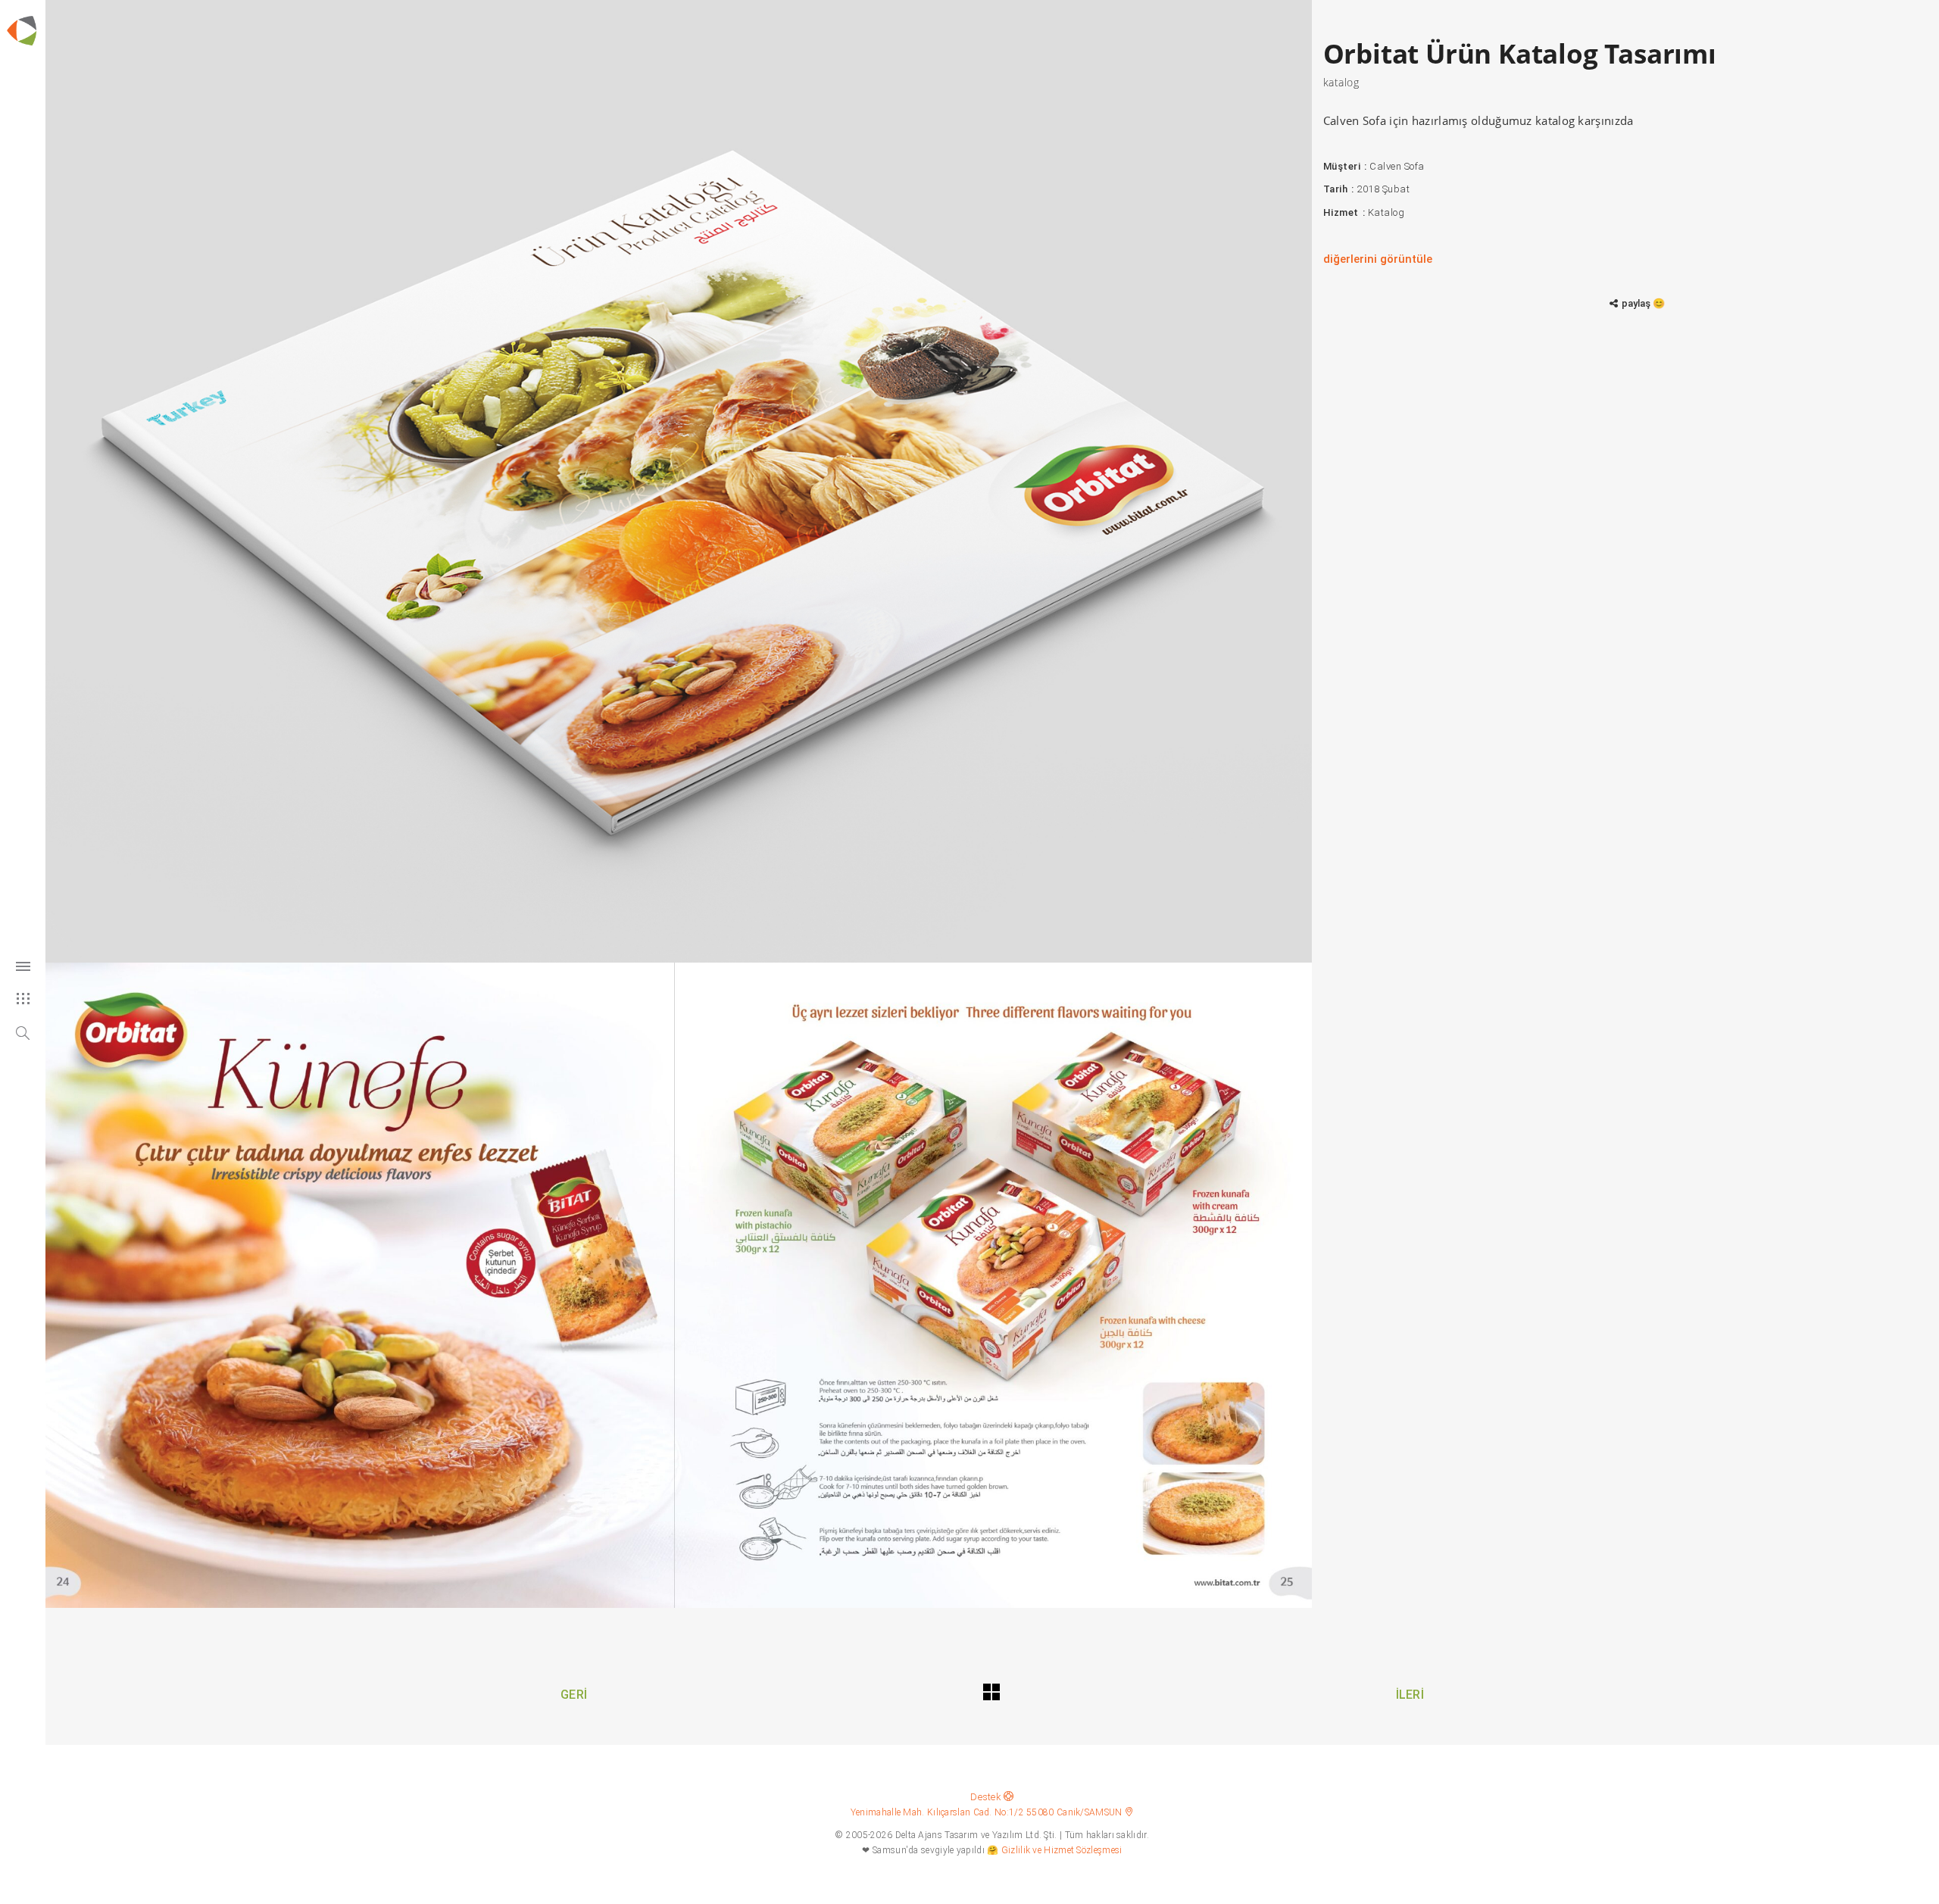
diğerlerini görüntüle (1378, 259)
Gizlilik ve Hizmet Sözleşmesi (1062, 1850)
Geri (574, 1695)
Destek (987, 1797)
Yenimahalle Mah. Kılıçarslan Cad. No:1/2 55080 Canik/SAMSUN (988, 1812)
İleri (1410, 1695)
